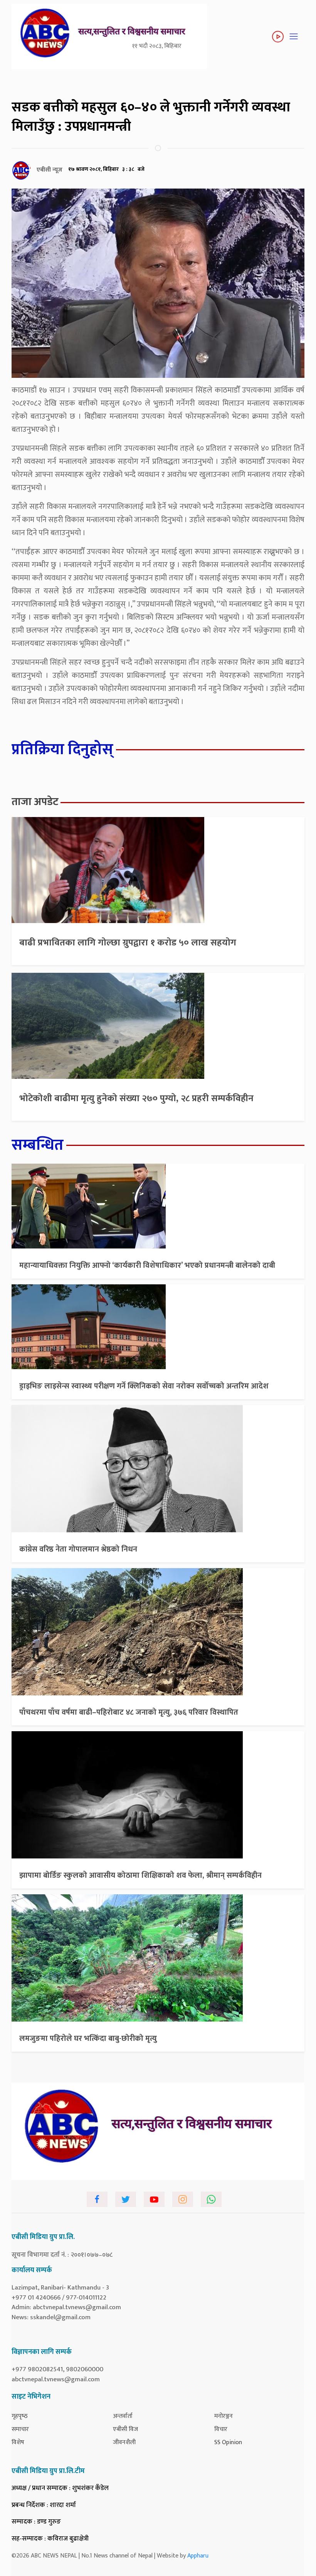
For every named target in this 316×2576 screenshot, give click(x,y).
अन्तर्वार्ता (123, 2416)
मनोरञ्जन (224, 2416)
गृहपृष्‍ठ (20, 2416)
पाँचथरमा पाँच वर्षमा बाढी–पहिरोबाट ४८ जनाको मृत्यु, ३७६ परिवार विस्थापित (129, 1712)
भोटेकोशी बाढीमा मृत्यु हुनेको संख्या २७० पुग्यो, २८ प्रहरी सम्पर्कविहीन (136, 1098)
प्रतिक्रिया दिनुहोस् (62, 750)
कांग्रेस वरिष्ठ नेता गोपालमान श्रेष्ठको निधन (78, 1549)
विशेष (18, 2442)
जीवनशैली (124, 2442)
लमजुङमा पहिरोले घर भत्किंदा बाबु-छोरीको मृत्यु (88, 2039)
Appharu (198, 2556)
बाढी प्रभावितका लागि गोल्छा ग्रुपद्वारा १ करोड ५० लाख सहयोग (128, 943)
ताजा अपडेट (35, 802)
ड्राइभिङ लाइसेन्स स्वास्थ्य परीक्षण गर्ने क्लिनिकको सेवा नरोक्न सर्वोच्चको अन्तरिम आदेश (144, 1386)
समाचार (20, 2429)
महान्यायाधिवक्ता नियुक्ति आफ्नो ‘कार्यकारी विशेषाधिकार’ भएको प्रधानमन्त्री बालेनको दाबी (147, 1265)
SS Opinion (228, 2442)
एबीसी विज (125, 2429)
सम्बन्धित (38, 1145)
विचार (221, 2429)
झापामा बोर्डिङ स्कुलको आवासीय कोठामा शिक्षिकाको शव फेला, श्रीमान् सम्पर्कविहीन (140, 1875)
